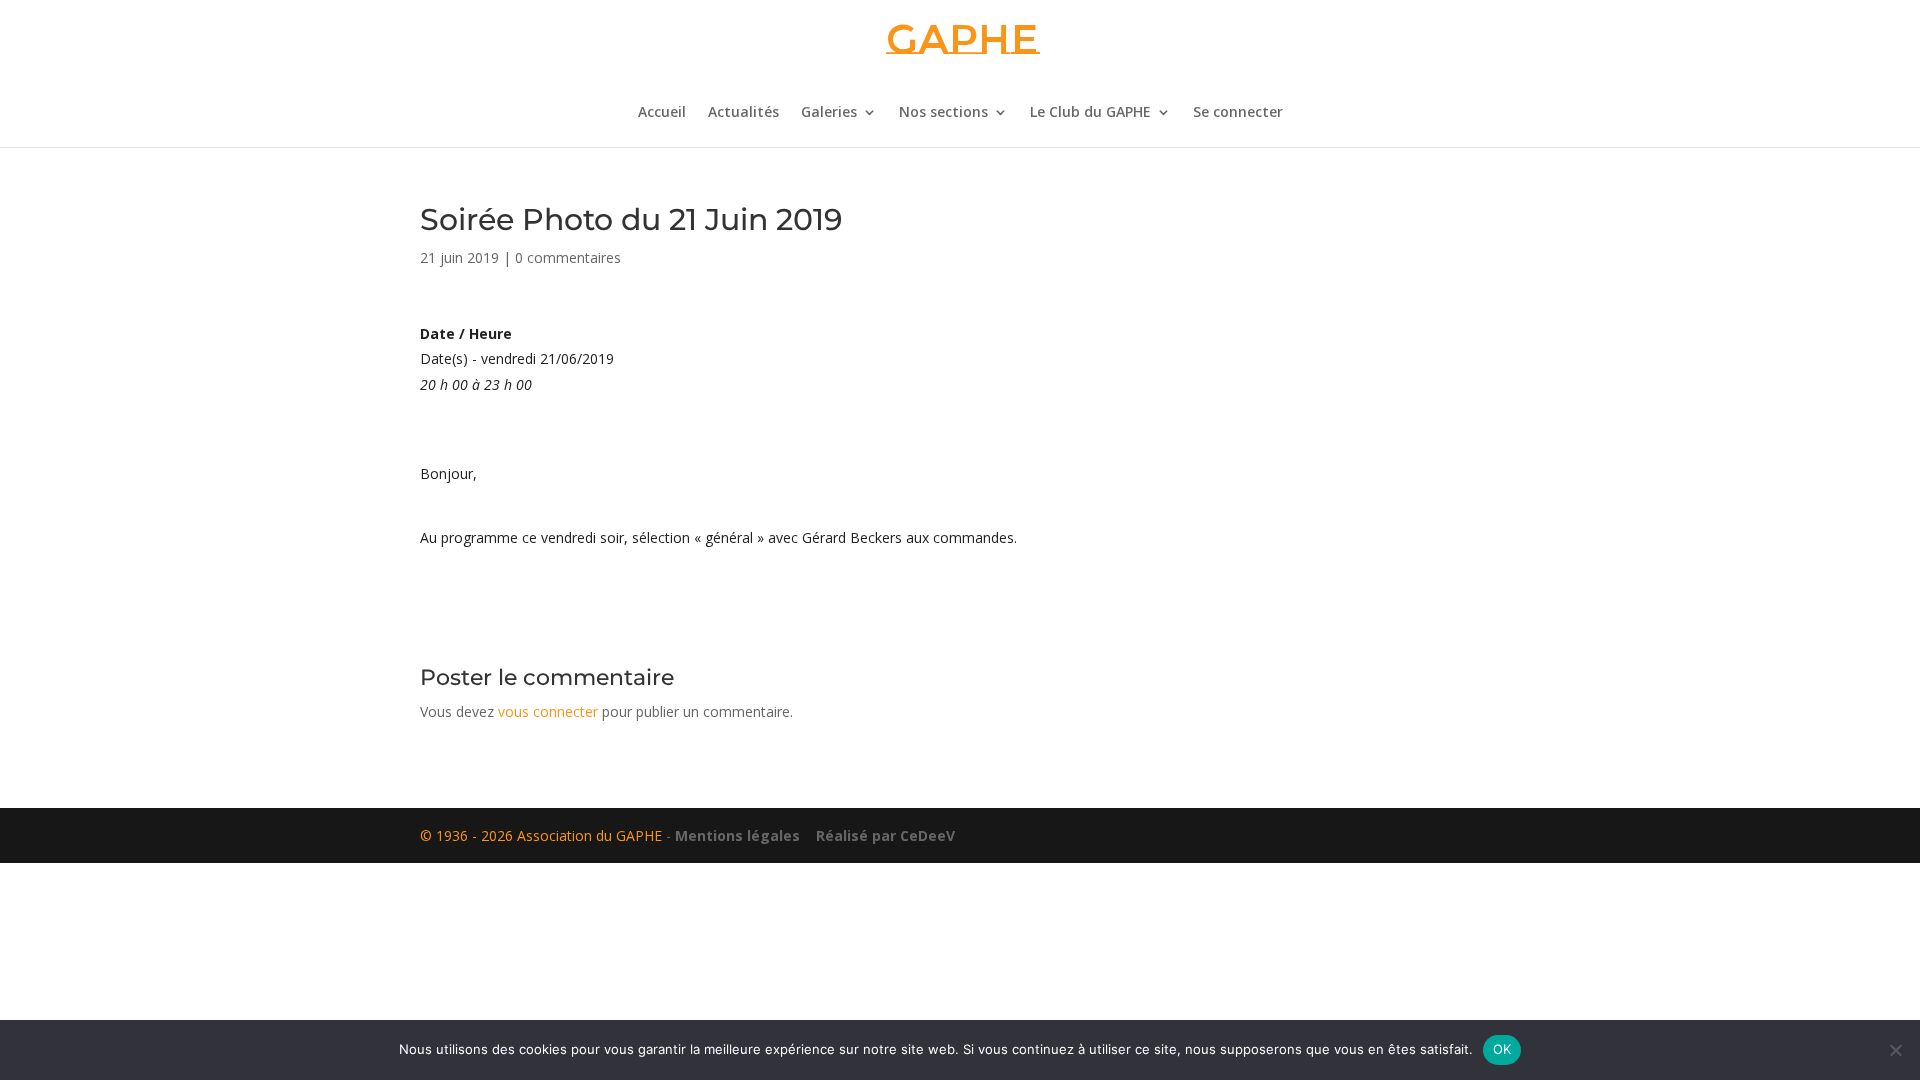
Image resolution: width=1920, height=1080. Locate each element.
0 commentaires (568, 257)
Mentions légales (737, 835)
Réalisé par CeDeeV (879, 835)
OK (1502, 1049)
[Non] (1895, 1050)
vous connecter (548, 711)
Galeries (829, 113)
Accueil (662, 113)
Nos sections (943, 113)
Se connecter (1238, 113)
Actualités (743, 113)
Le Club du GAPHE (1090, 113)
